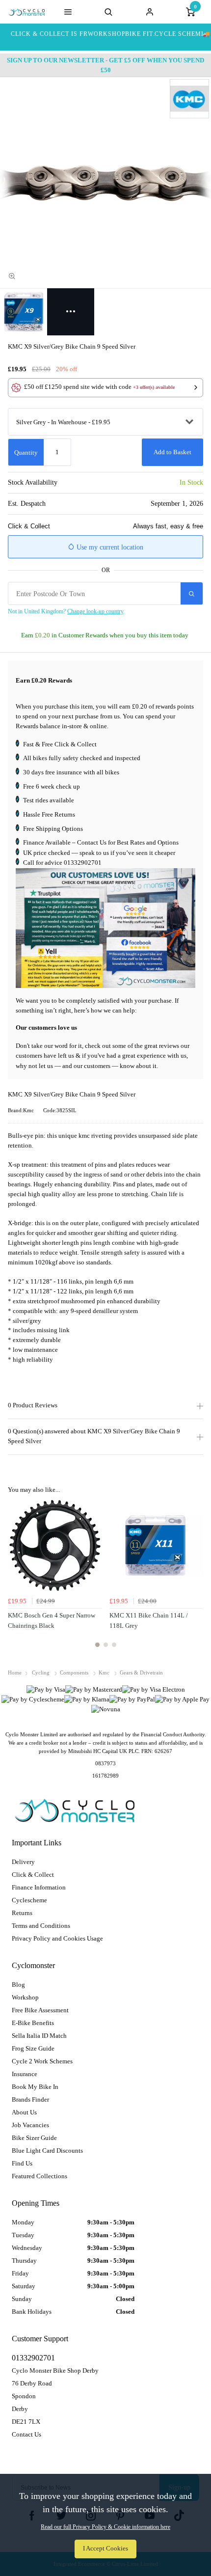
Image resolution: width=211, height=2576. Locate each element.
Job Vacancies (30, 2125)
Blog (18, 1985)
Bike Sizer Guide (34, 2138)
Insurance (25, 2074)
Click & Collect (33, 1875)
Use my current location (109, 547)
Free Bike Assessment (40, 2010)
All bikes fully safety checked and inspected (82, 758)
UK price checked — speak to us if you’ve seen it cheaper (99, 853)
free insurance (64, 772)
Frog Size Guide (33, 2048)
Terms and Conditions (41, 1926)
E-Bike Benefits (33, 2023)
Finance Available (47, 842)
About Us (24, 2112)
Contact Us (26, 2434)
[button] (105, 388)
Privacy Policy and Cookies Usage (57, 1938)
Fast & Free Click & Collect (60, 744)
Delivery (23, 1862)
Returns (22, 1913)
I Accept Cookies (105, 2549)
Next (194, 1579)
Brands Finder (30, 2099)
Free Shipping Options (53, 829)
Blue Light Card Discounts (47, 2151)
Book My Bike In (35, 2087)
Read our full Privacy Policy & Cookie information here (105, 2527)
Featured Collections (40, 2176)
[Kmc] (189, 99)
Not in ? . (66, 611)
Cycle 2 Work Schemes (42, 2061)
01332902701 (83, 863)
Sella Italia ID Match (39, 2036)
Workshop (25, 1997)
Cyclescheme (29, 1900)
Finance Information (39, 1887)
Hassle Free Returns (49, 814)
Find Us (22, 2163)
